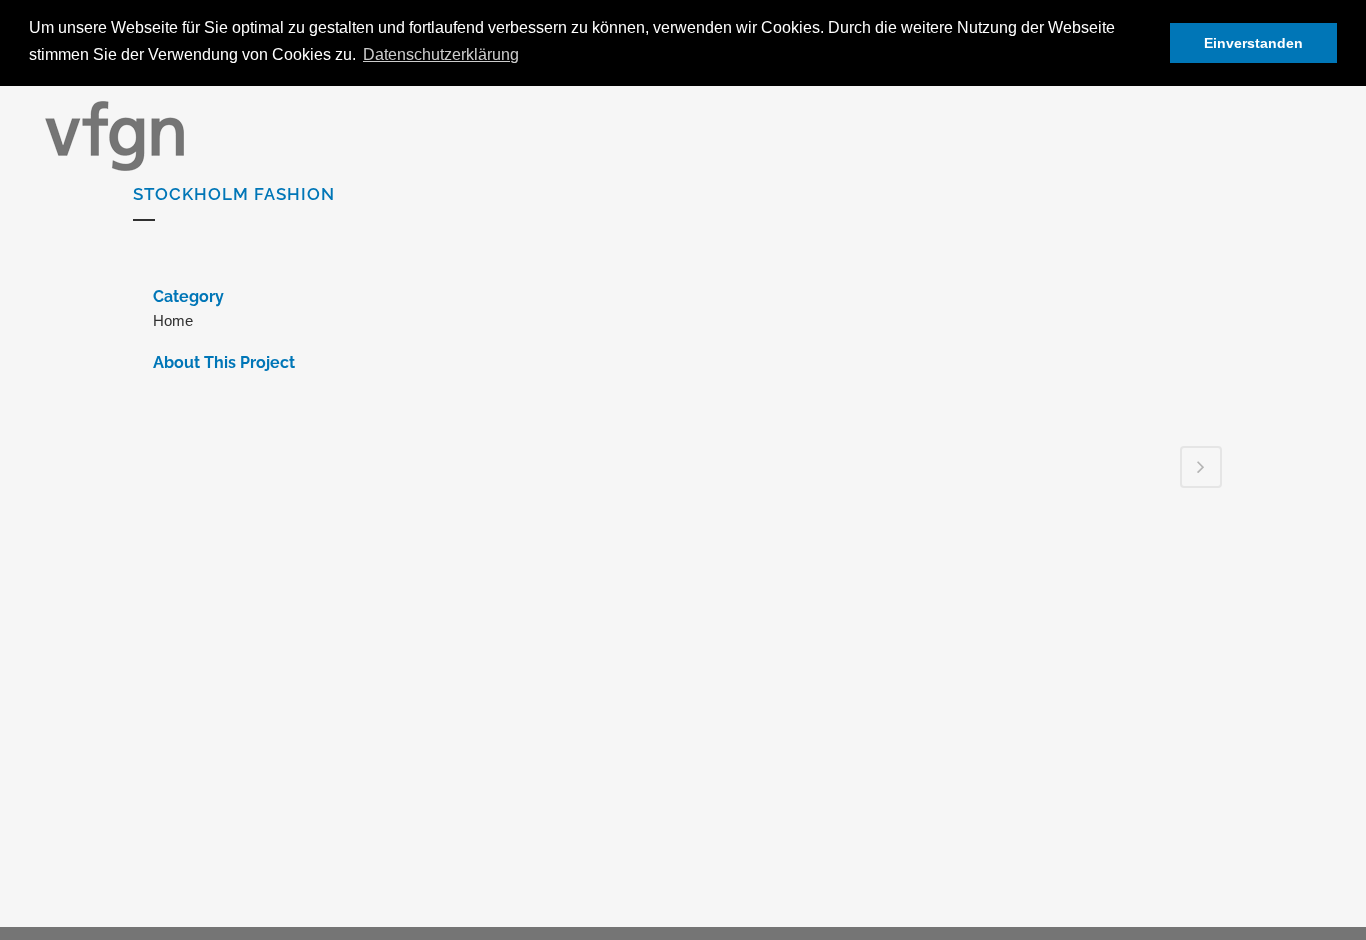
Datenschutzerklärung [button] (441, 54)
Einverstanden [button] (1253, 43)
